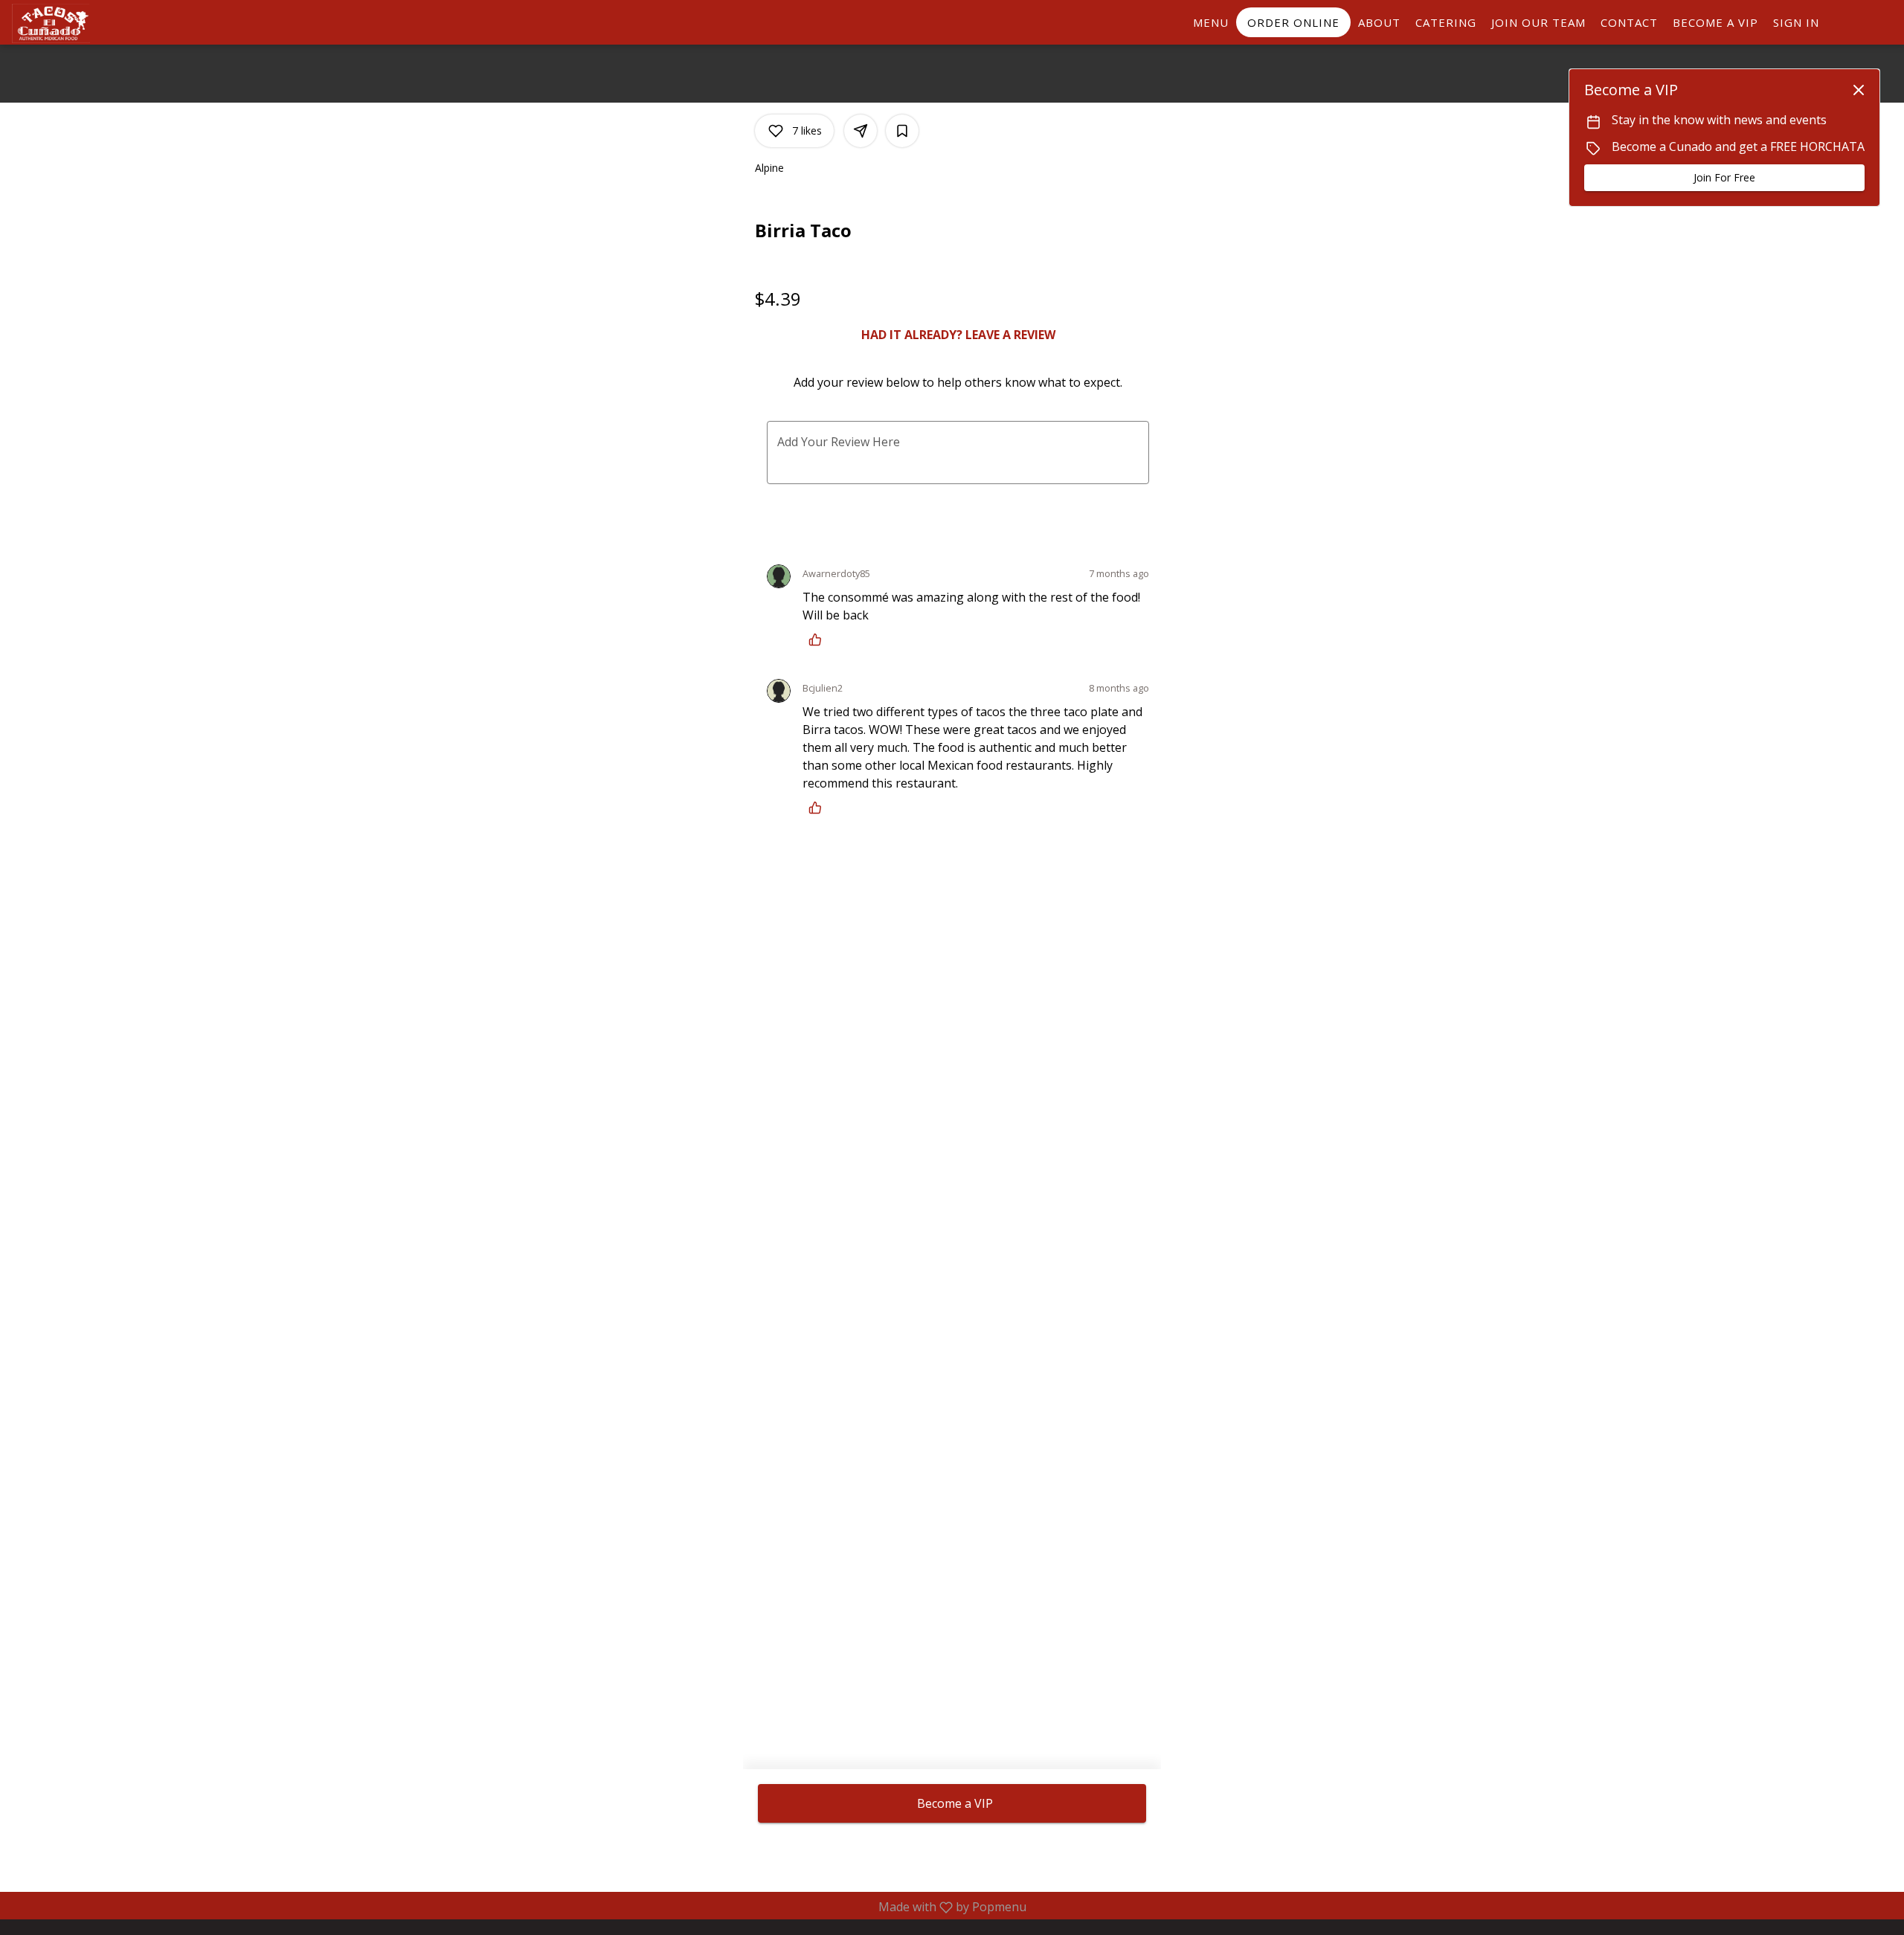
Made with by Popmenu (519, 1907)
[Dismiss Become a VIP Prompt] (1859, 90)
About (1379, 22)
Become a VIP (1715, 22)
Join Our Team (1538, 22)
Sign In (1796, 22)
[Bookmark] (902, 131)
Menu (1211, 22)
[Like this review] (819, 640)
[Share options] (861, 131)
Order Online (1293, 22)
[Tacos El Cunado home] (79, 23)
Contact (1629, 22)
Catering (1446, 22)
